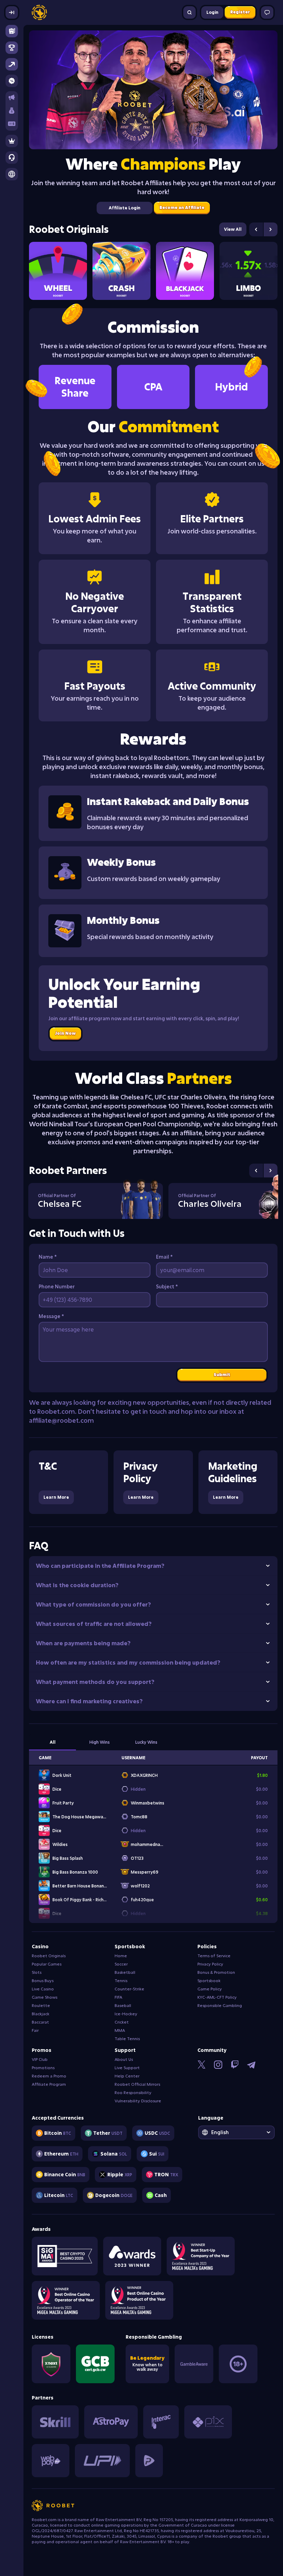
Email (164, 1257)
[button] (12, 111)
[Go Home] (39, 12)
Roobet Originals (69, 229)
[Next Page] (271, 229)
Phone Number (57, 1286)
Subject (167, 1286)
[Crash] (121, 271)
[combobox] (236, 2132)
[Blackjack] (185, 271)
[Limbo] (248, 271)
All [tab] (53, 1742)
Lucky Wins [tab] (146, 1742)
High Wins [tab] (100, 1742)
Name (48, 1257)
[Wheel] (58, 271)
